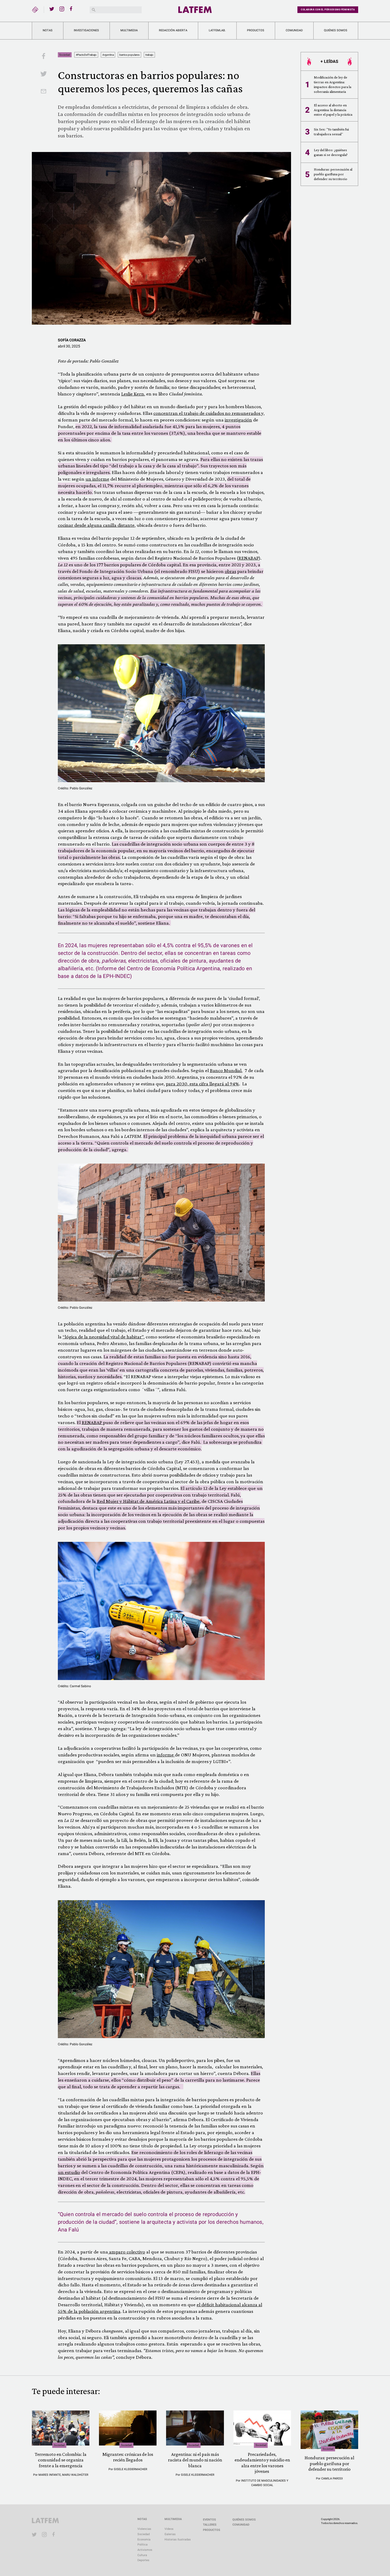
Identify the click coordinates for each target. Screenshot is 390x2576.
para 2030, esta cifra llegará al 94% (202, 1084)
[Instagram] (62, 9)
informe (166, 1755)
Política (142, 2545)
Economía (144, 2540)
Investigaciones (86, 30)
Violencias (144, 2529)
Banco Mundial (226, 1070)
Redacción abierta (173, 30)
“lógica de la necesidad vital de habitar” (103, 1337)
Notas (48, 30)
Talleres (210, 2525)
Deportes (143, 2560)
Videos (169, 2529)
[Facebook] (72, 9)
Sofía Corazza (72, 340)
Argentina (108, 55)
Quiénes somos (336, 30)
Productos (256, 30)
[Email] (44, 92)
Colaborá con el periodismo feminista (328, 10)
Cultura (142, 2555)
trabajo (149, 55)
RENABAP (249, 558)
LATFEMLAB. (217, 30)
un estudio (69, 2172)
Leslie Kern (133, 394)
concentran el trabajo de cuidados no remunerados (207, 413)
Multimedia (129, 30)
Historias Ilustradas (178, 2540)
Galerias (170, 2534)
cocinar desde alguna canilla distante (96, 525)
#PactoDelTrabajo (86, 55)
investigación (238, 420)
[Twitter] (52, 9)
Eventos (209, 2520)
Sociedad (65, 55)
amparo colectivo (127, 2252)
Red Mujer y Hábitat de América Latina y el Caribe (148, 1501)
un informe (97, 479)
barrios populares (129, 55)
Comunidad (294, 30)
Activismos (145, 2550)
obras (230, 571)
